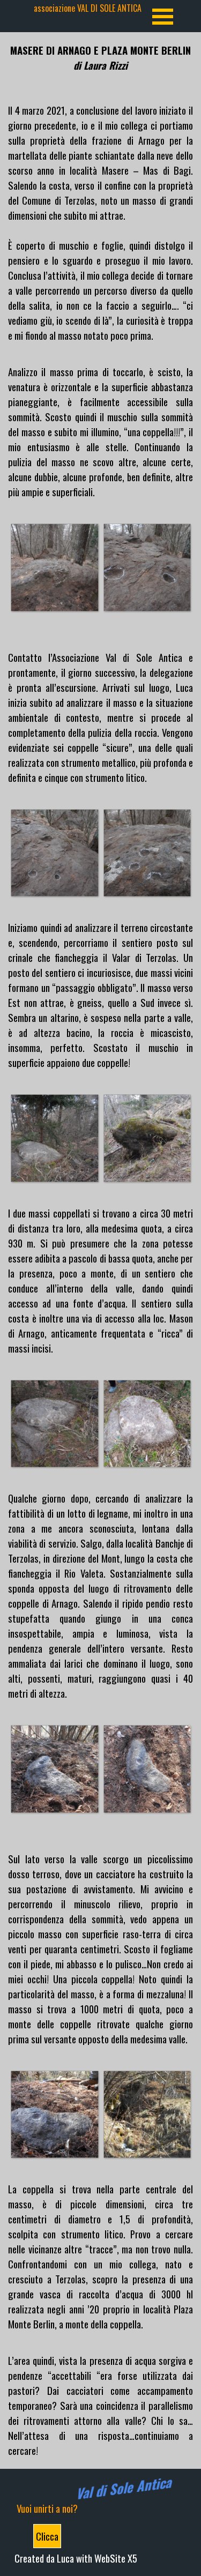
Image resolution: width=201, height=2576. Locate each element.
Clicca (47, 2536)
